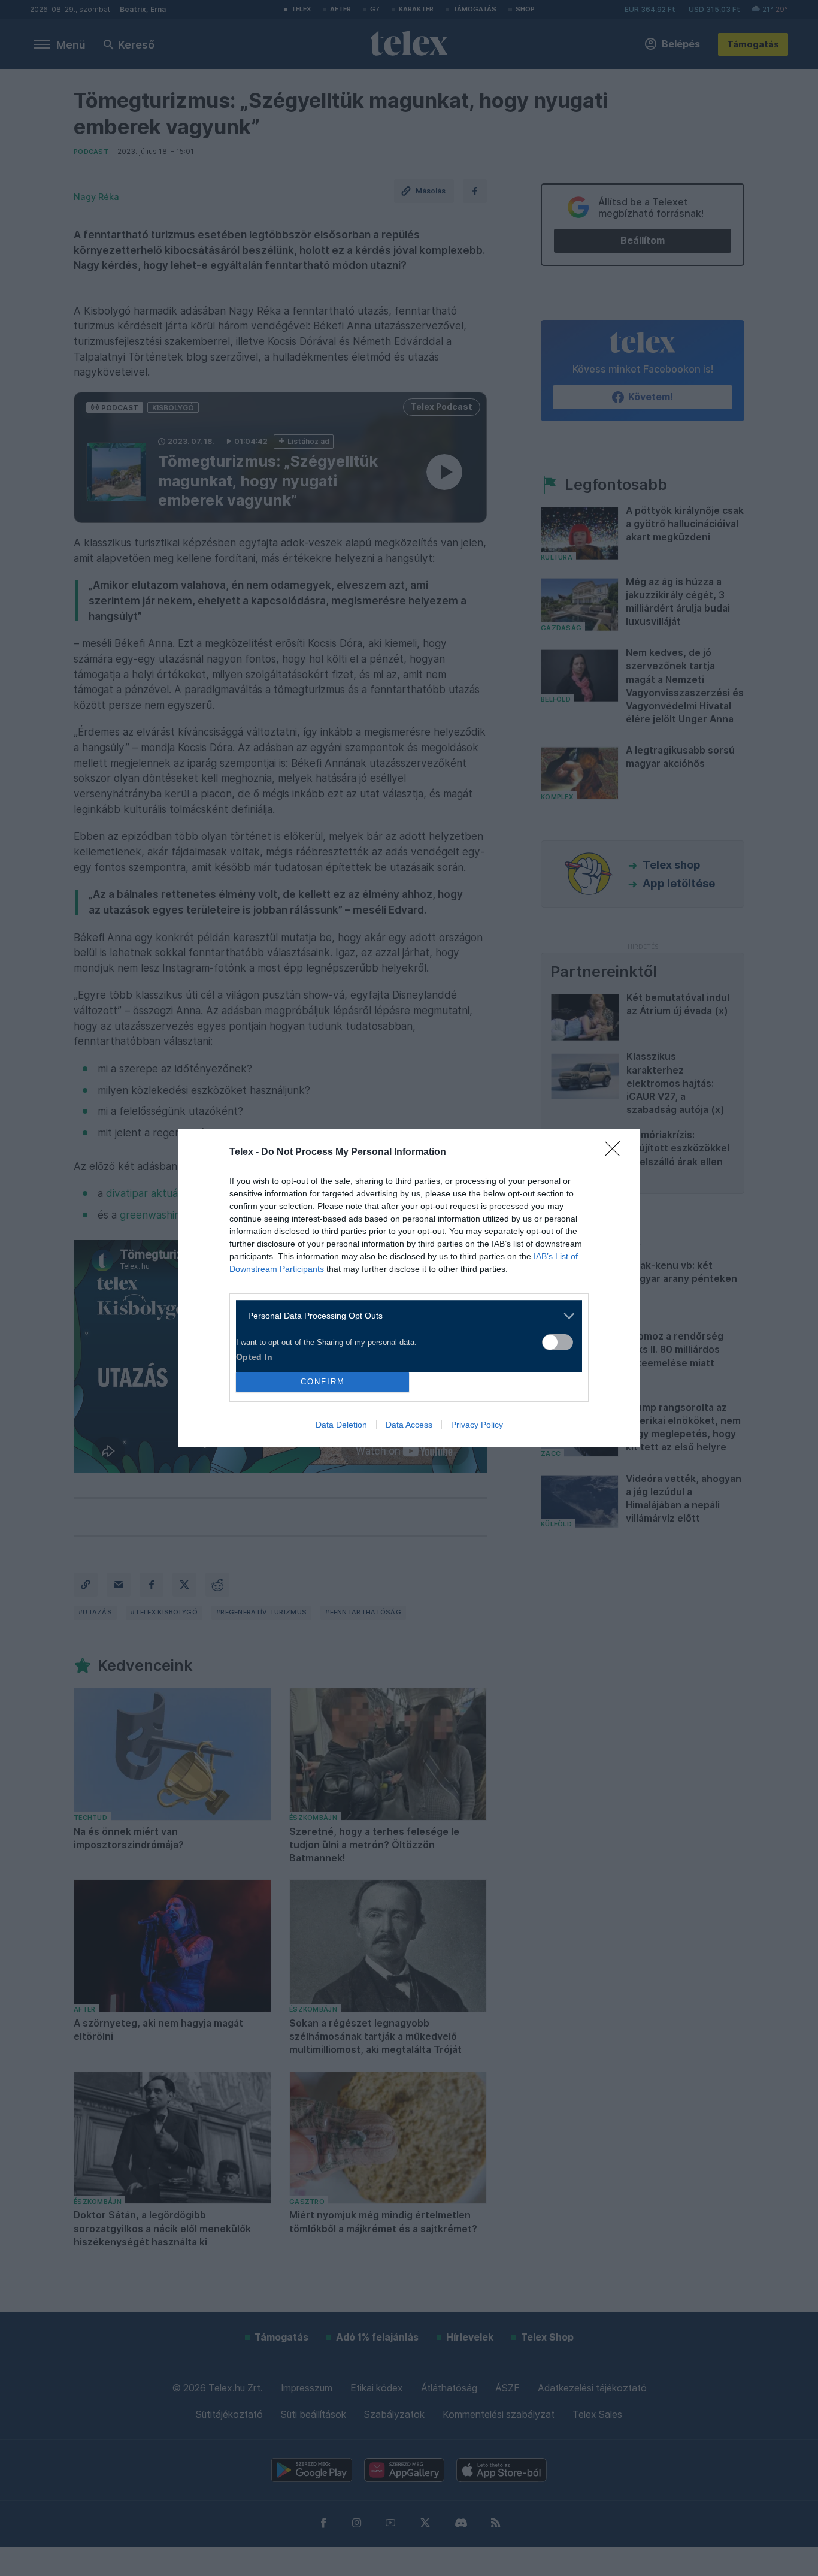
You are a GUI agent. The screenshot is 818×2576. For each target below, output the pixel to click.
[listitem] (405, 1316)
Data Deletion (341, 1425)
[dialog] (409, 1288)
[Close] (616, 1153)
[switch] (558, 1342)
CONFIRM (323, 1382)
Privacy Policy (477, 1425)
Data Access (409, 1425)
